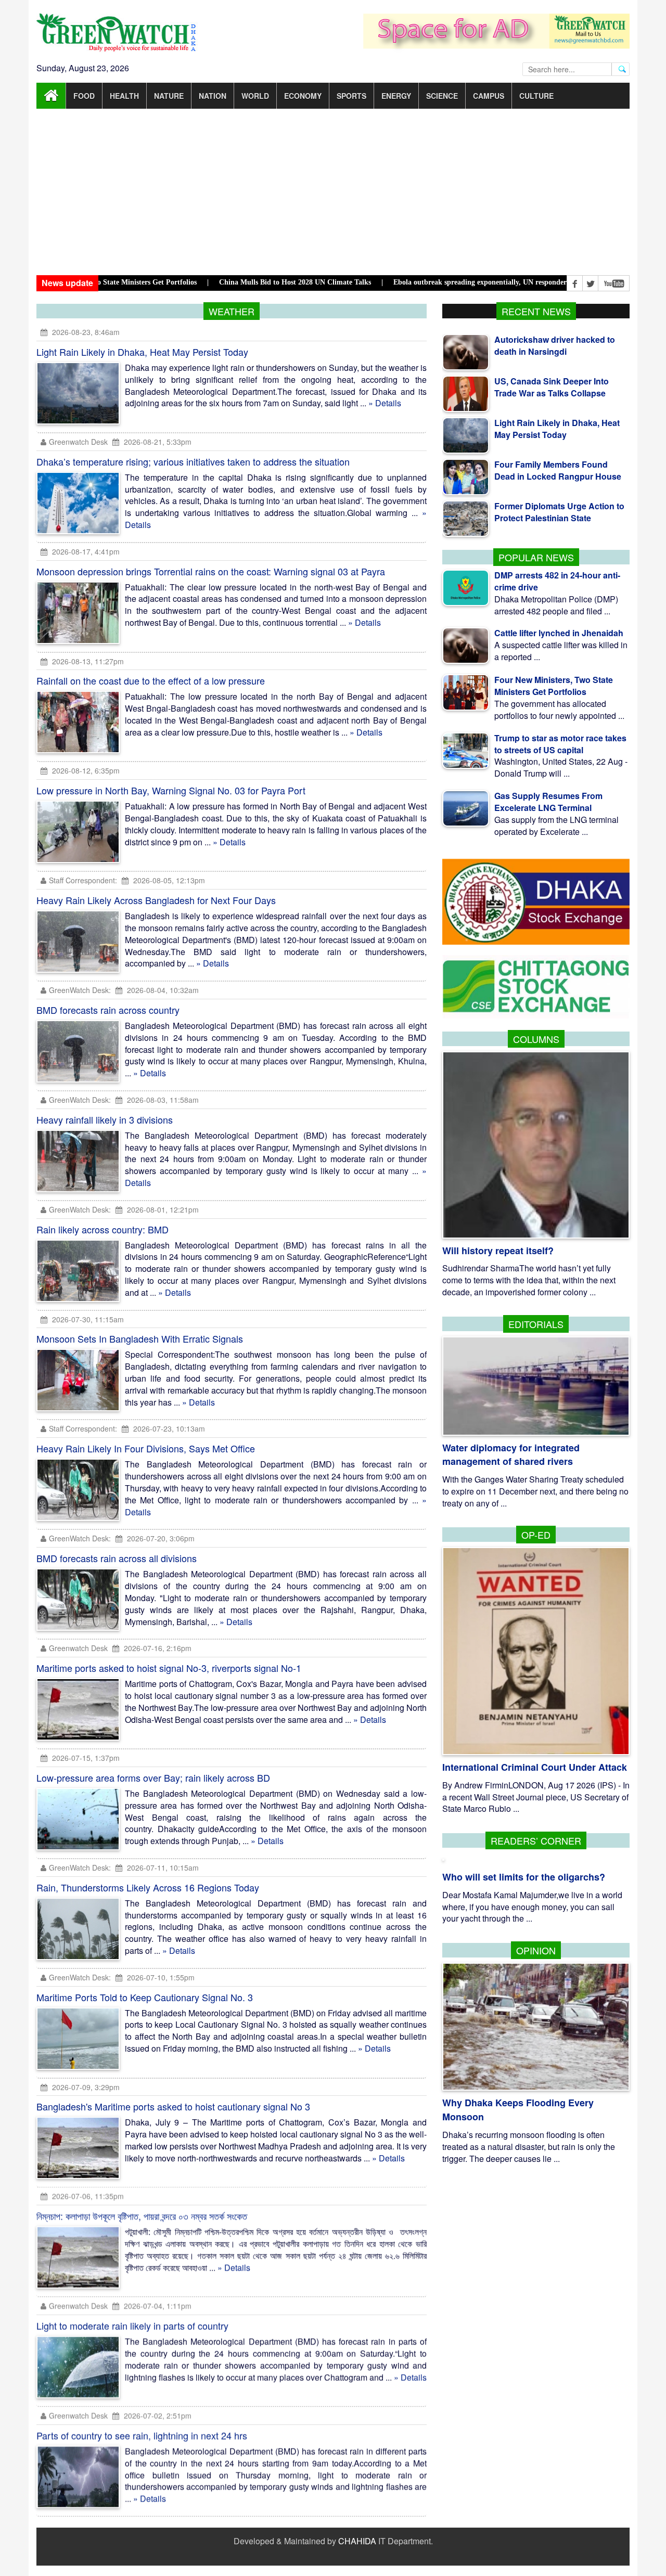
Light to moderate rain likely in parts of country (132, 2326)
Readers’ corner (536, 1840)
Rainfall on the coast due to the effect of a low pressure (151, 680)
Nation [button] (213, 96)
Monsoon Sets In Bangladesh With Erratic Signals (140, 1338)
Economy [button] (303, 96)
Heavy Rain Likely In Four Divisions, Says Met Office (146, 1448)
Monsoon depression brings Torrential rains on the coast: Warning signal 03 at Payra (211, 571)
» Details (385, 403)
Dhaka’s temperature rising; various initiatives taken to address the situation (193, 461)
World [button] (255, 96)
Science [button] (442, 96)
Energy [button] (396, 96)
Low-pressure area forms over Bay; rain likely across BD (153, 1778)
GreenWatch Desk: (80, 990)
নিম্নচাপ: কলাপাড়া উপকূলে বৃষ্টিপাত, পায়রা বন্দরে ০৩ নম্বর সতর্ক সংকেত (142, 2216)
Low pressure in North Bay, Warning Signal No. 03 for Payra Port (171, 790)
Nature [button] (169, 96)
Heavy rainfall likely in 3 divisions (105, 1119)
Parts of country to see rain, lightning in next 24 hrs (142, 2436)
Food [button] (84, 96)
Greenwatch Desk (78, 442)
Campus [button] (489, 96)
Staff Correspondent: (83, 880)
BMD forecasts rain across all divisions (117, 1558)
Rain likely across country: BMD (103, 1229)
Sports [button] (351, 96)
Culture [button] (536, 96)
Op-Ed (536, 1535)
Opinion (536, 1950)
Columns (536, 1039)
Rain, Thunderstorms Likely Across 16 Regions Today (148, 1887)
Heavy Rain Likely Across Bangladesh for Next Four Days (156, 900)
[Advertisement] (333, 192)
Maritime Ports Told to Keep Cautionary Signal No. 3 (145, 1997)
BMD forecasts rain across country (108, 1010)
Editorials (536, 1324)
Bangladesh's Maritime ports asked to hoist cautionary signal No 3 (173, 2106)
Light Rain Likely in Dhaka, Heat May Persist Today (142, 352)
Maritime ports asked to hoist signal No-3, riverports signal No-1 (169, 1668)
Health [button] (124, 96)
